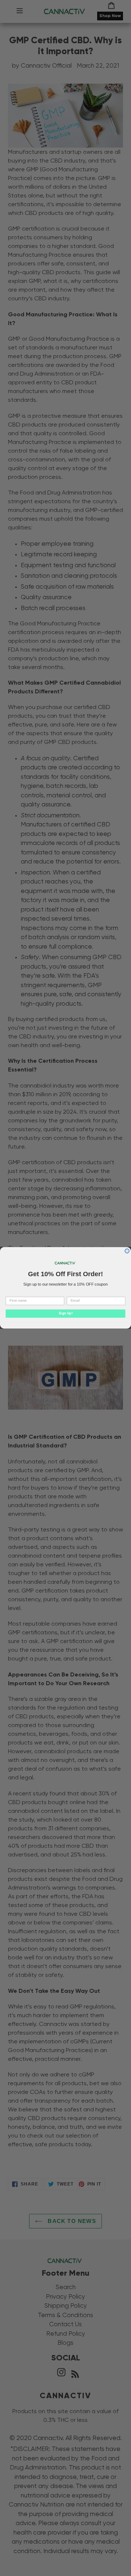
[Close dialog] (127, 1251)
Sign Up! (65, 1314)
